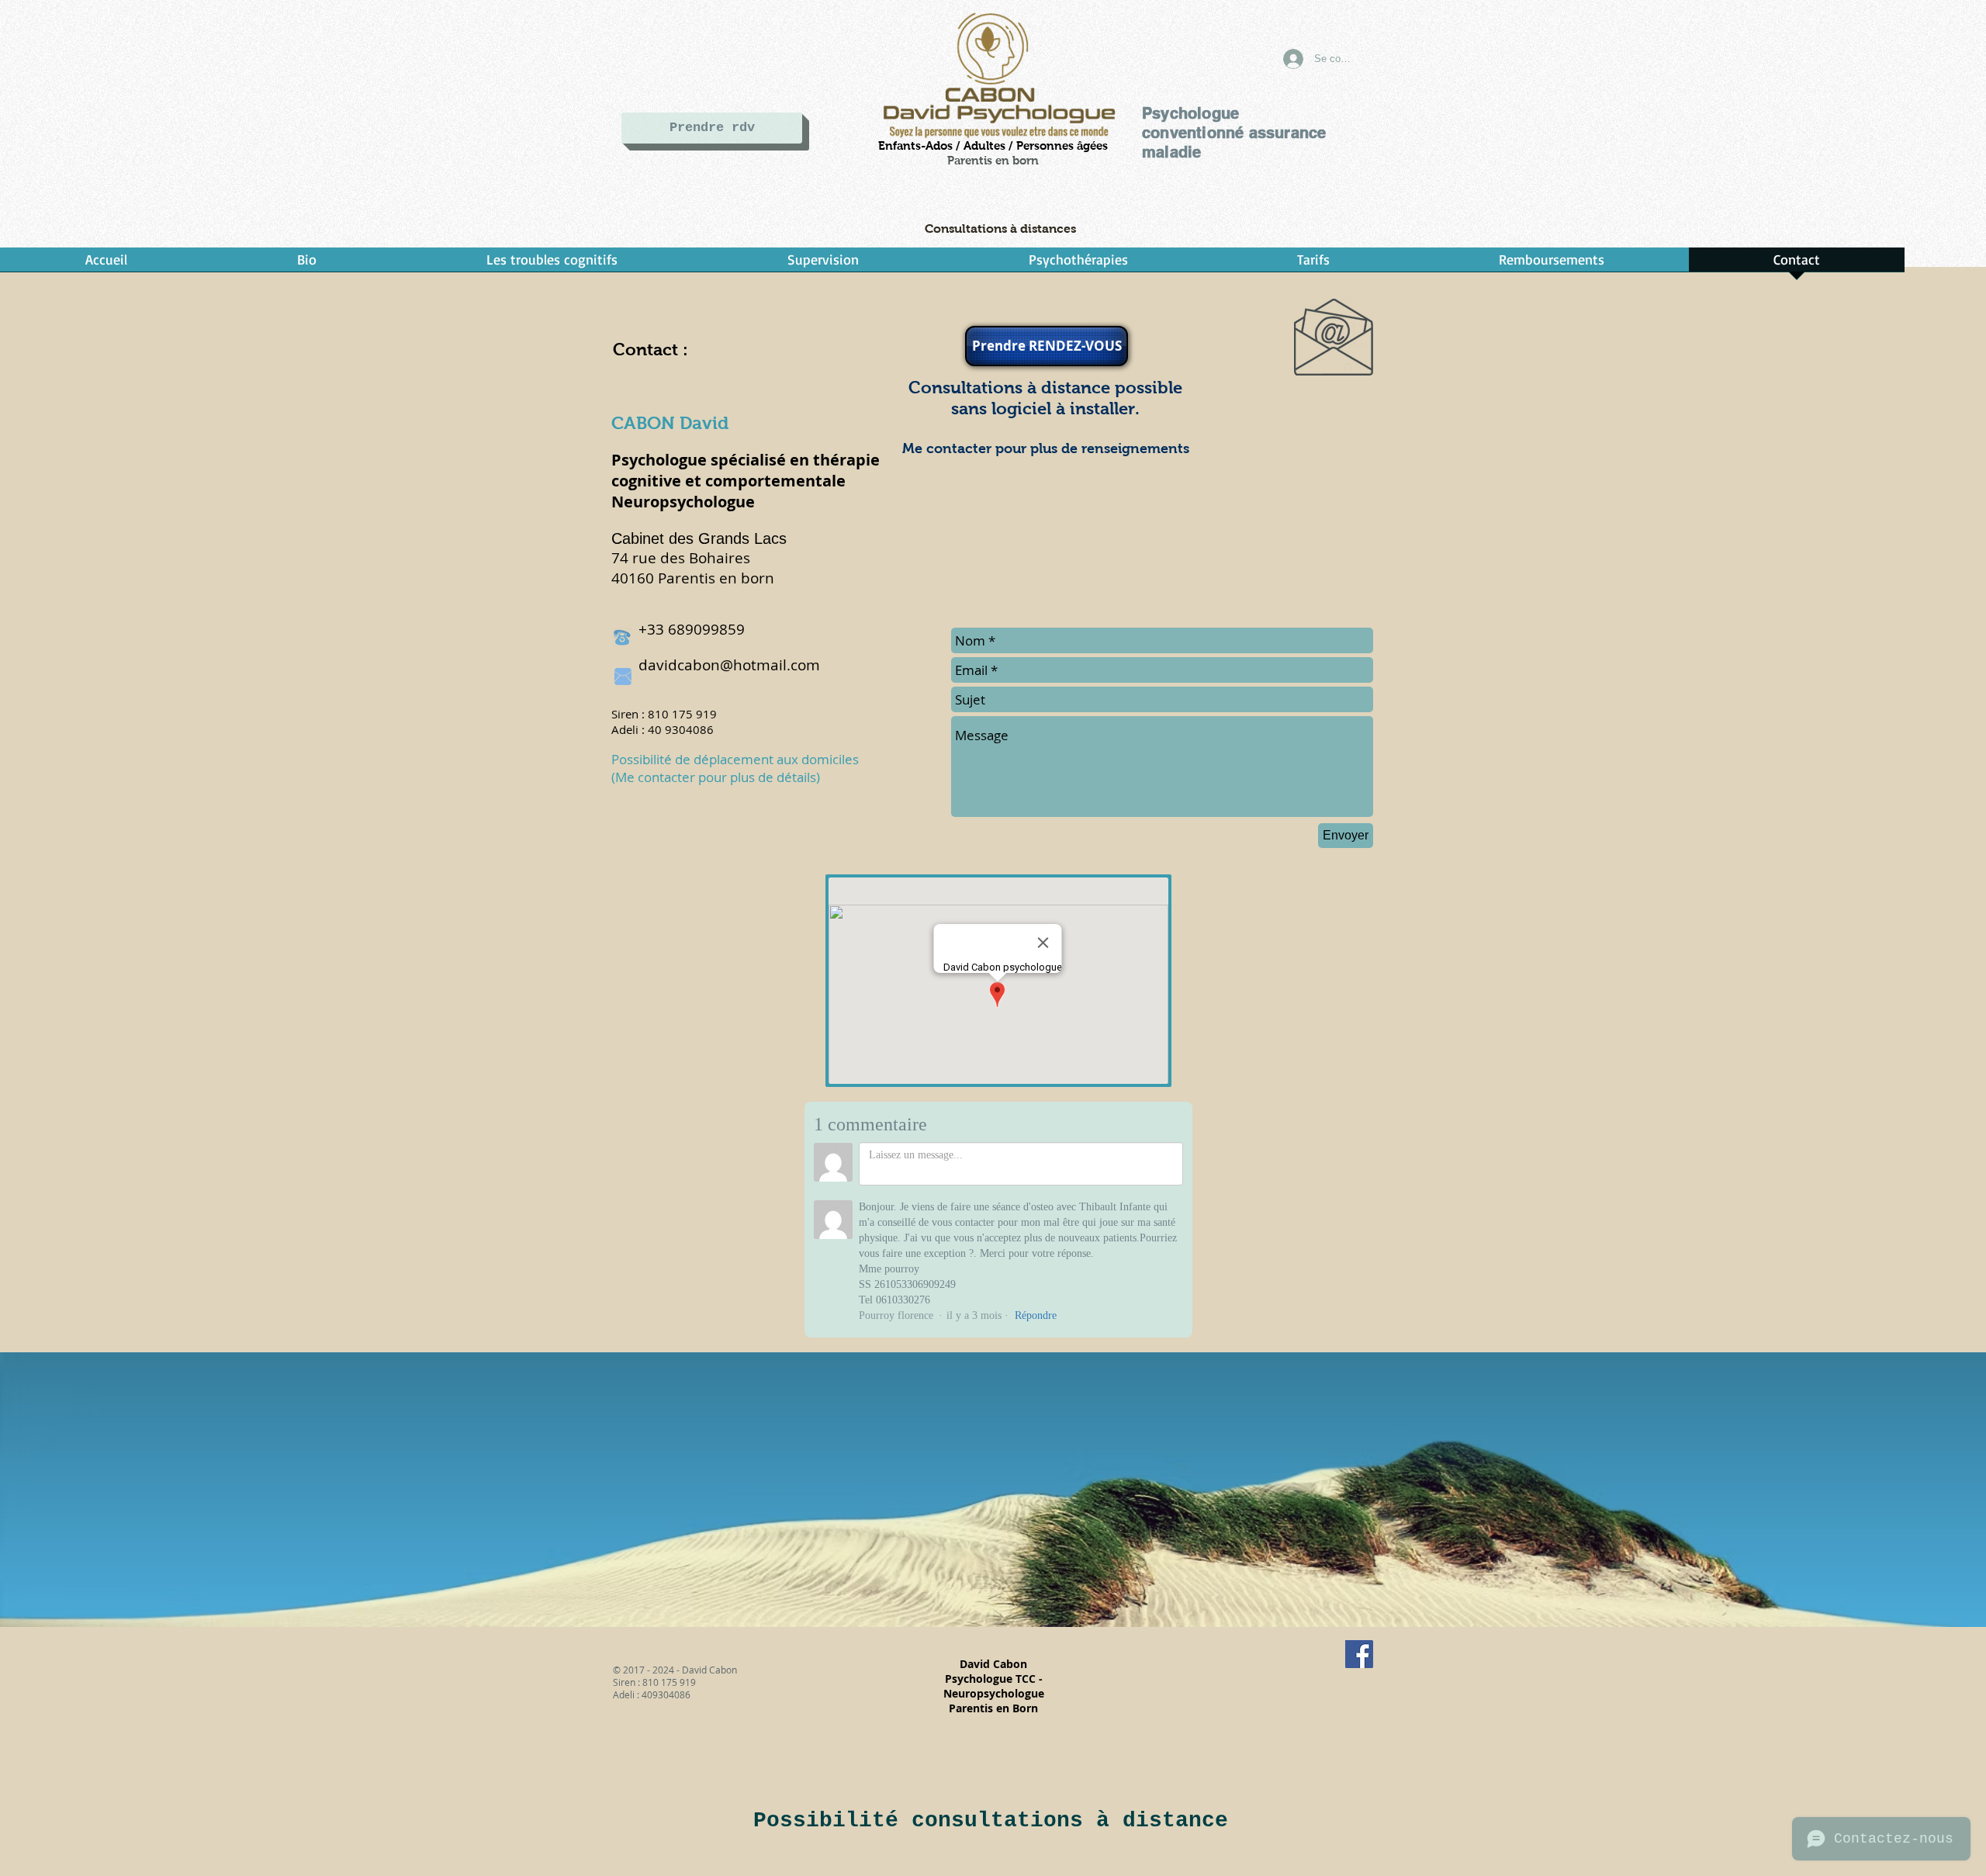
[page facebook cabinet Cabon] (1359, 1654)
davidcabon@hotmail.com (729, 665)
